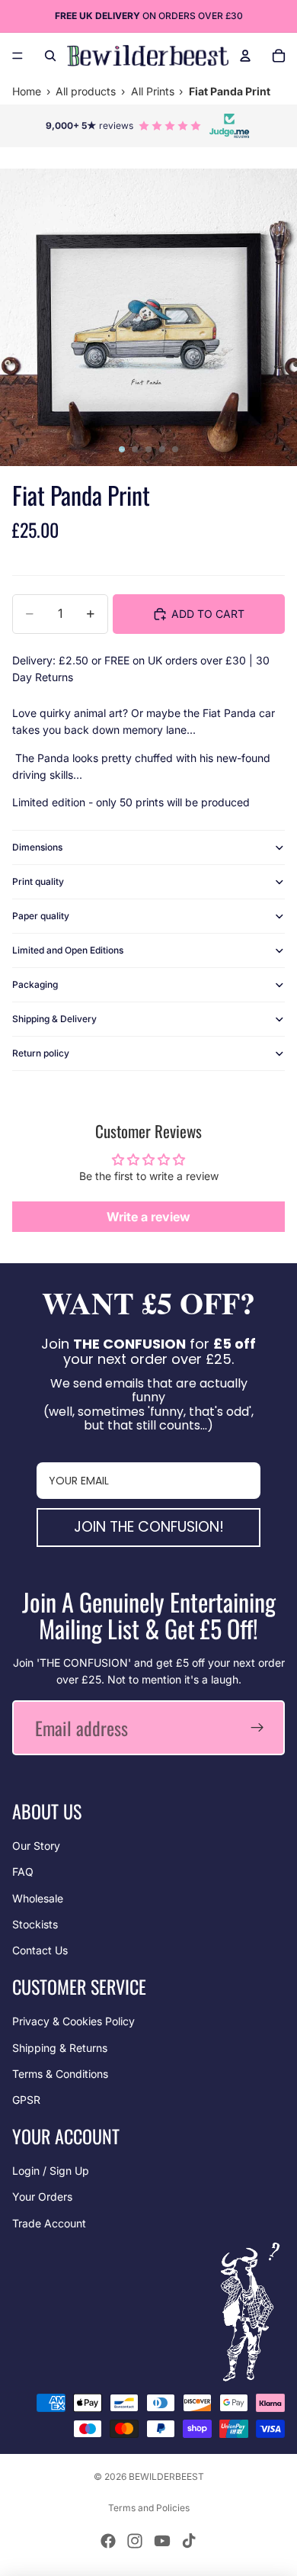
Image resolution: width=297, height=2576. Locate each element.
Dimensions (37, 847)
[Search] (50, 56)
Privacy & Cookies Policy (73, 2021)
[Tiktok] (189, 2541)
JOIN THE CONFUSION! (149, 1527)
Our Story (36, 1846)
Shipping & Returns (60, 2048)
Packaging (35, 984)
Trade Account (49, 2223)
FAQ (23, 1872)
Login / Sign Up (51, 2171)
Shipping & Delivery (54, 1019)
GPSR (26, 2100)
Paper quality (41, 916)
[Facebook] (108, 2541)
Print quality (38, 881)
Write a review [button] (148, 1217)
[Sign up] (257, 1728)
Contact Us (40, 1950)
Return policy (41, 1053)
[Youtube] (162, 2541)
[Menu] (18, 56)
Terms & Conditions (60, 2074)
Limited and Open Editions (68, 950)
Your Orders (42, 2197)
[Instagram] (135, 2541)
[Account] (245, 56)
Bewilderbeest (166, 2476)
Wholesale (38, 1898)
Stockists (35, 1924)
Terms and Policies (149, 2508)
